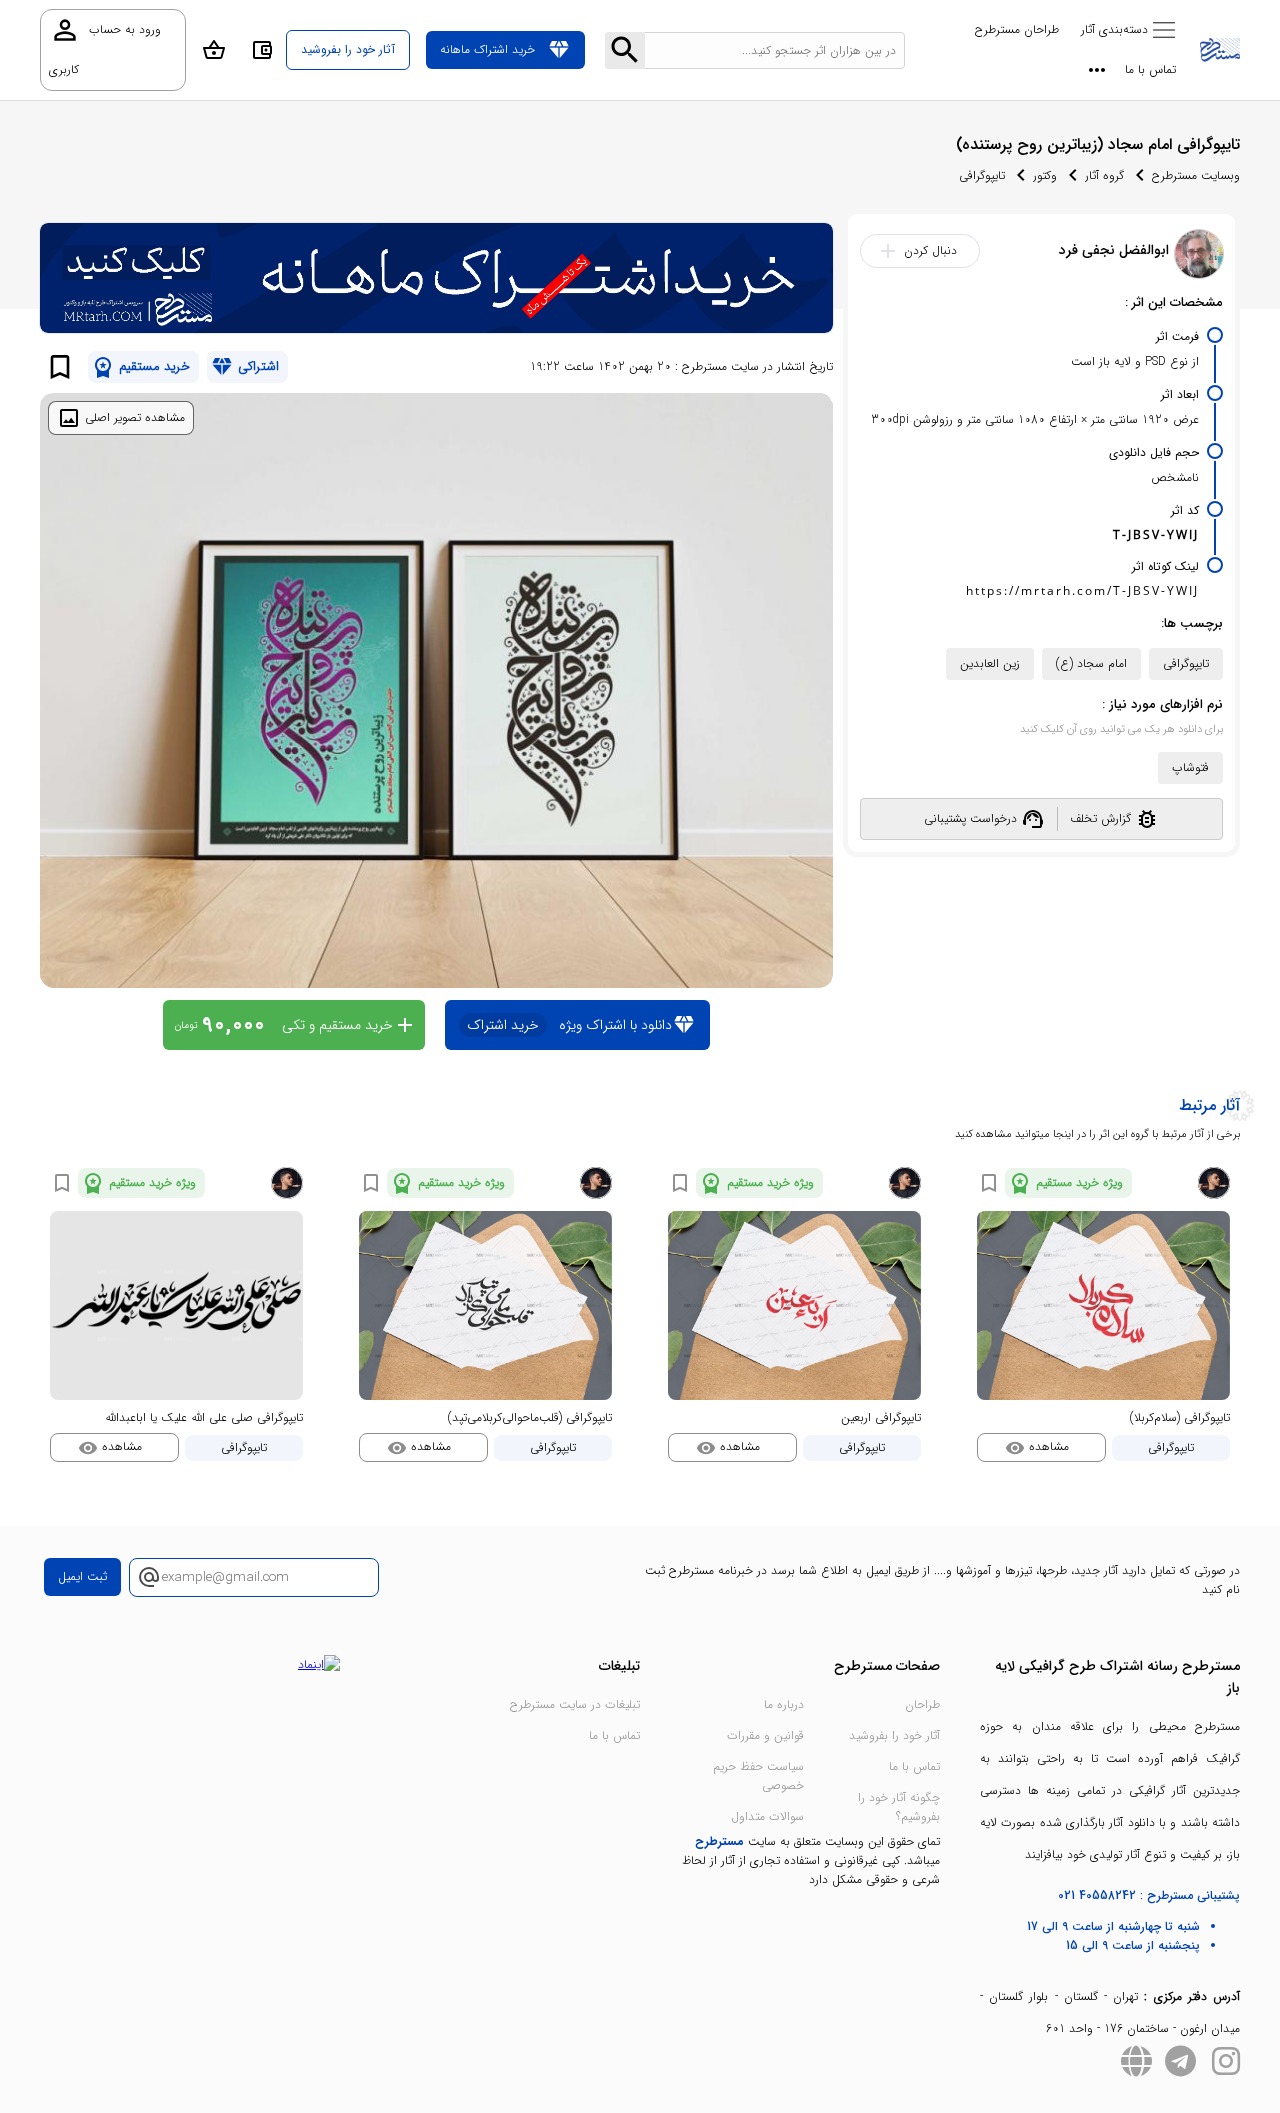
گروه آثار (1104, 175)
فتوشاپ (1190, 767)
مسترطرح (719, 1841)
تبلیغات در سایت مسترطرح (575, 1704)
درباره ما (784, 1704)
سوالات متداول (767, 1816)
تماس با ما (1150, 69)
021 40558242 (1097, 1895)
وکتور (1045, 175)
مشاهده (1037, 1447)
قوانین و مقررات (765, 1735)
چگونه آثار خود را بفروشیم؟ (899, 1807)
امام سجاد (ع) (1091, 663)
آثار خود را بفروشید (894, 1735)
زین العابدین (990, 663)
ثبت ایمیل (82, 1576)
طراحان (922, 1704)
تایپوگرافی (982, 175)
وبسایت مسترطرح (1196, 175)
